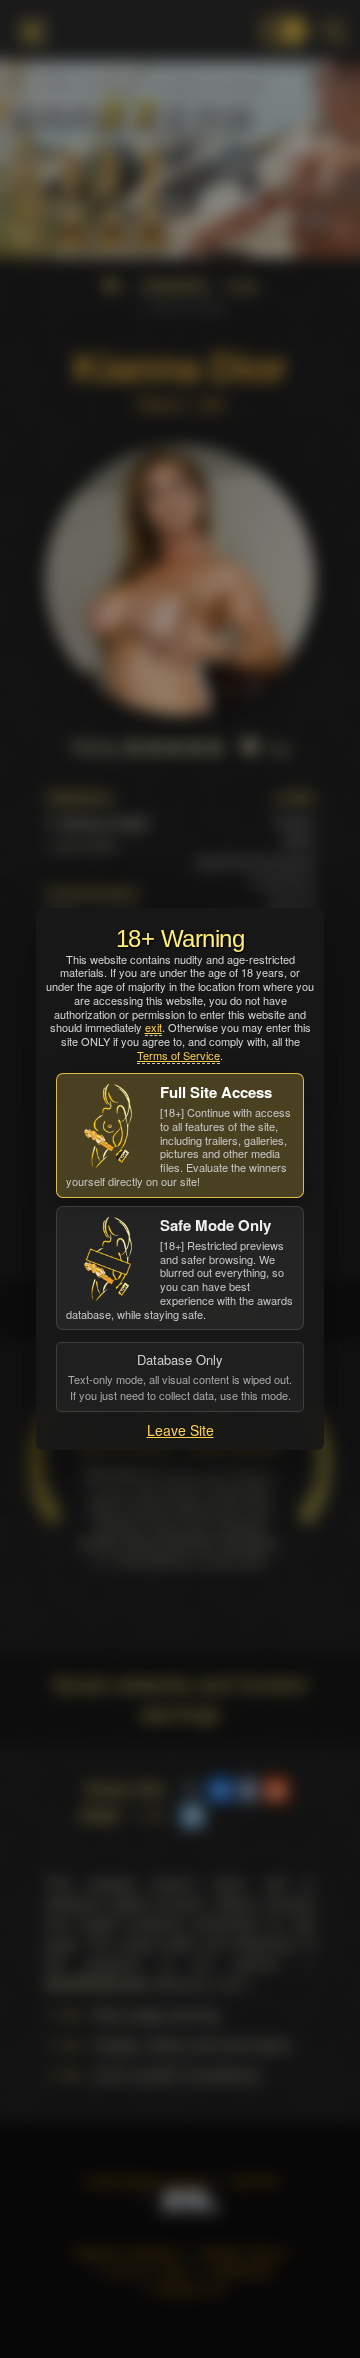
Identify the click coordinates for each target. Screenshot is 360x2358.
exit (153, 1027)
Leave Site (180, 1430)
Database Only (180, 1376)
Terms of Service (178, 1055)
